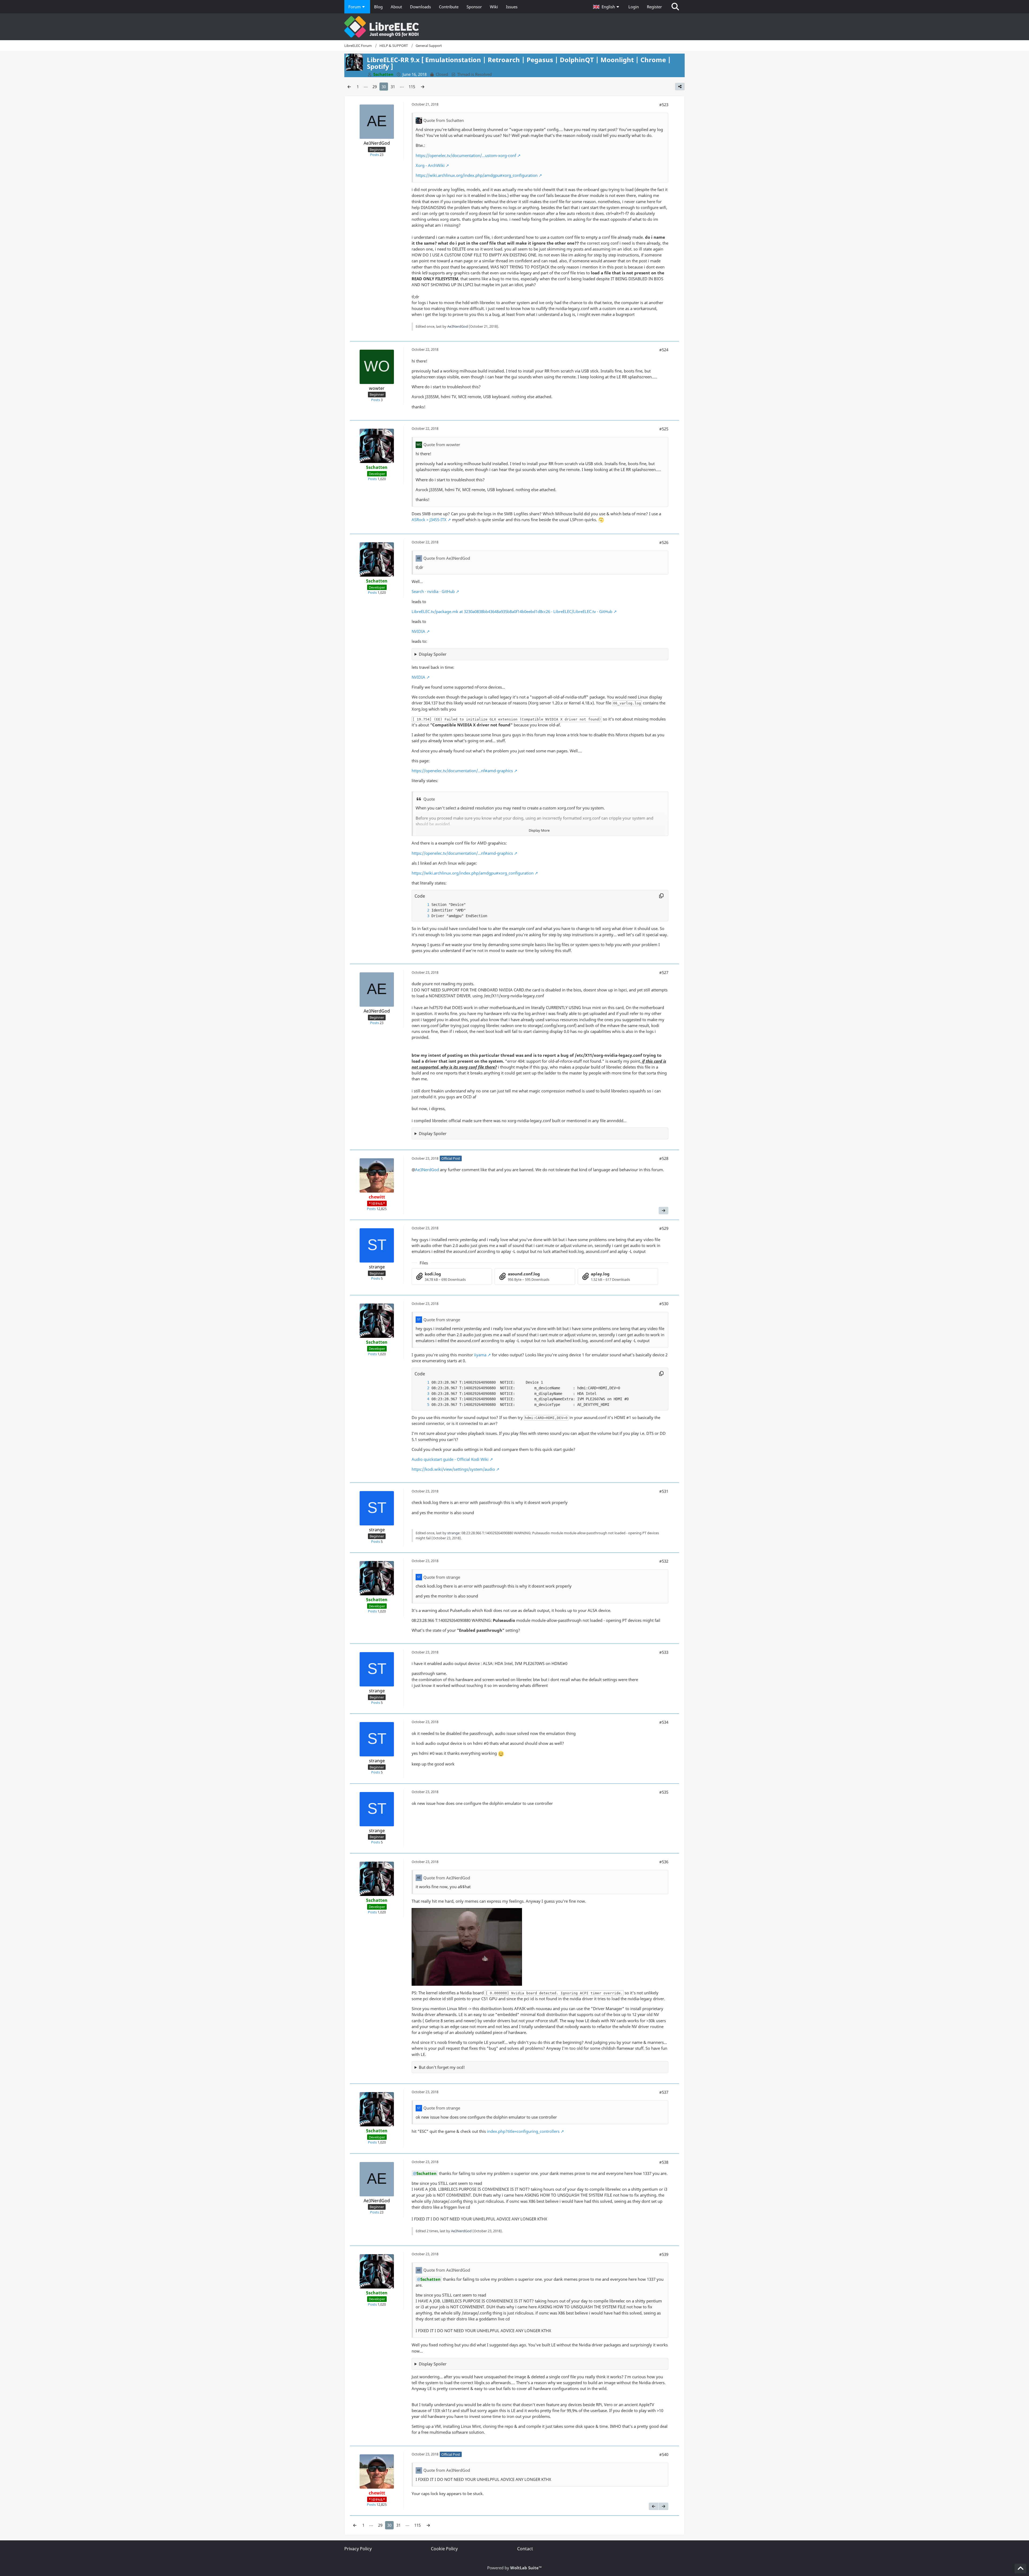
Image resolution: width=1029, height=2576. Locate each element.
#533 (664, 1652)
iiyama (480, 1355)
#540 (664, 2454)
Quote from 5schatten (444, 120)
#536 (664, 1862)
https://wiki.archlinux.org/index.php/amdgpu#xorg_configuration (477, 175)
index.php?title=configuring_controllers (523, 2131)
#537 (664, 2092)
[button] (607, 7)
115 (412, 87)
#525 (664, 429)
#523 (664, 104)
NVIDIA (418, 631)
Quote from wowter (442, 445)
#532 (664, 1561)
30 (384, 87)
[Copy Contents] (661, 896)
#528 (664, 1158)
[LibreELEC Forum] (514, 27)
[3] (423, 916)
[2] (423, 910)
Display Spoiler (433, 654)
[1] (423, 905)
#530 (664, 1304)
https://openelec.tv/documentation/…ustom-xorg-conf (466, 155)
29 (375, 87)
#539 (664, 2254)
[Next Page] (423, 87)
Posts (374, 155)
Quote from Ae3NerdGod (447, 558)
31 (393, 87)
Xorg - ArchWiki (430, 165)
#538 (664, 2162)
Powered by (514, 2568)
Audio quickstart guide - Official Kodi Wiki (450, 1459)
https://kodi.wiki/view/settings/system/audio (453, 1469)
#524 (664, 350)
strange (453, 1533)
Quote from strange (442, 1320)
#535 (664, 1792)
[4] (423, 1399)
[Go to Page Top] (1020, 2568)
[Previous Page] (349, 87)
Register (654, 7)
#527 (664, 972)
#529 (664, 1228)
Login (634, 7)
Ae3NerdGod (458, 326)
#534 (664, 1722)
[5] (423, 1405)
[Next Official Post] (663, 1211)
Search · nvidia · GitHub (433, 591)
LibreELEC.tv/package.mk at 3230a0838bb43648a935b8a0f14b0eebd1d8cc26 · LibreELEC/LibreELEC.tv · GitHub (512, 611)
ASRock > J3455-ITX (429, 520)
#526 (664, 542)
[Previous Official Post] (654, 2506)
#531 (664, 1491)
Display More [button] (539, 830)
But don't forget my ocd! (442, 2067)
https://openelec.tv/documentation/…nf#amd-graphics (462, 771)
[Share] (680, 87)
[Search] (675, 7)
